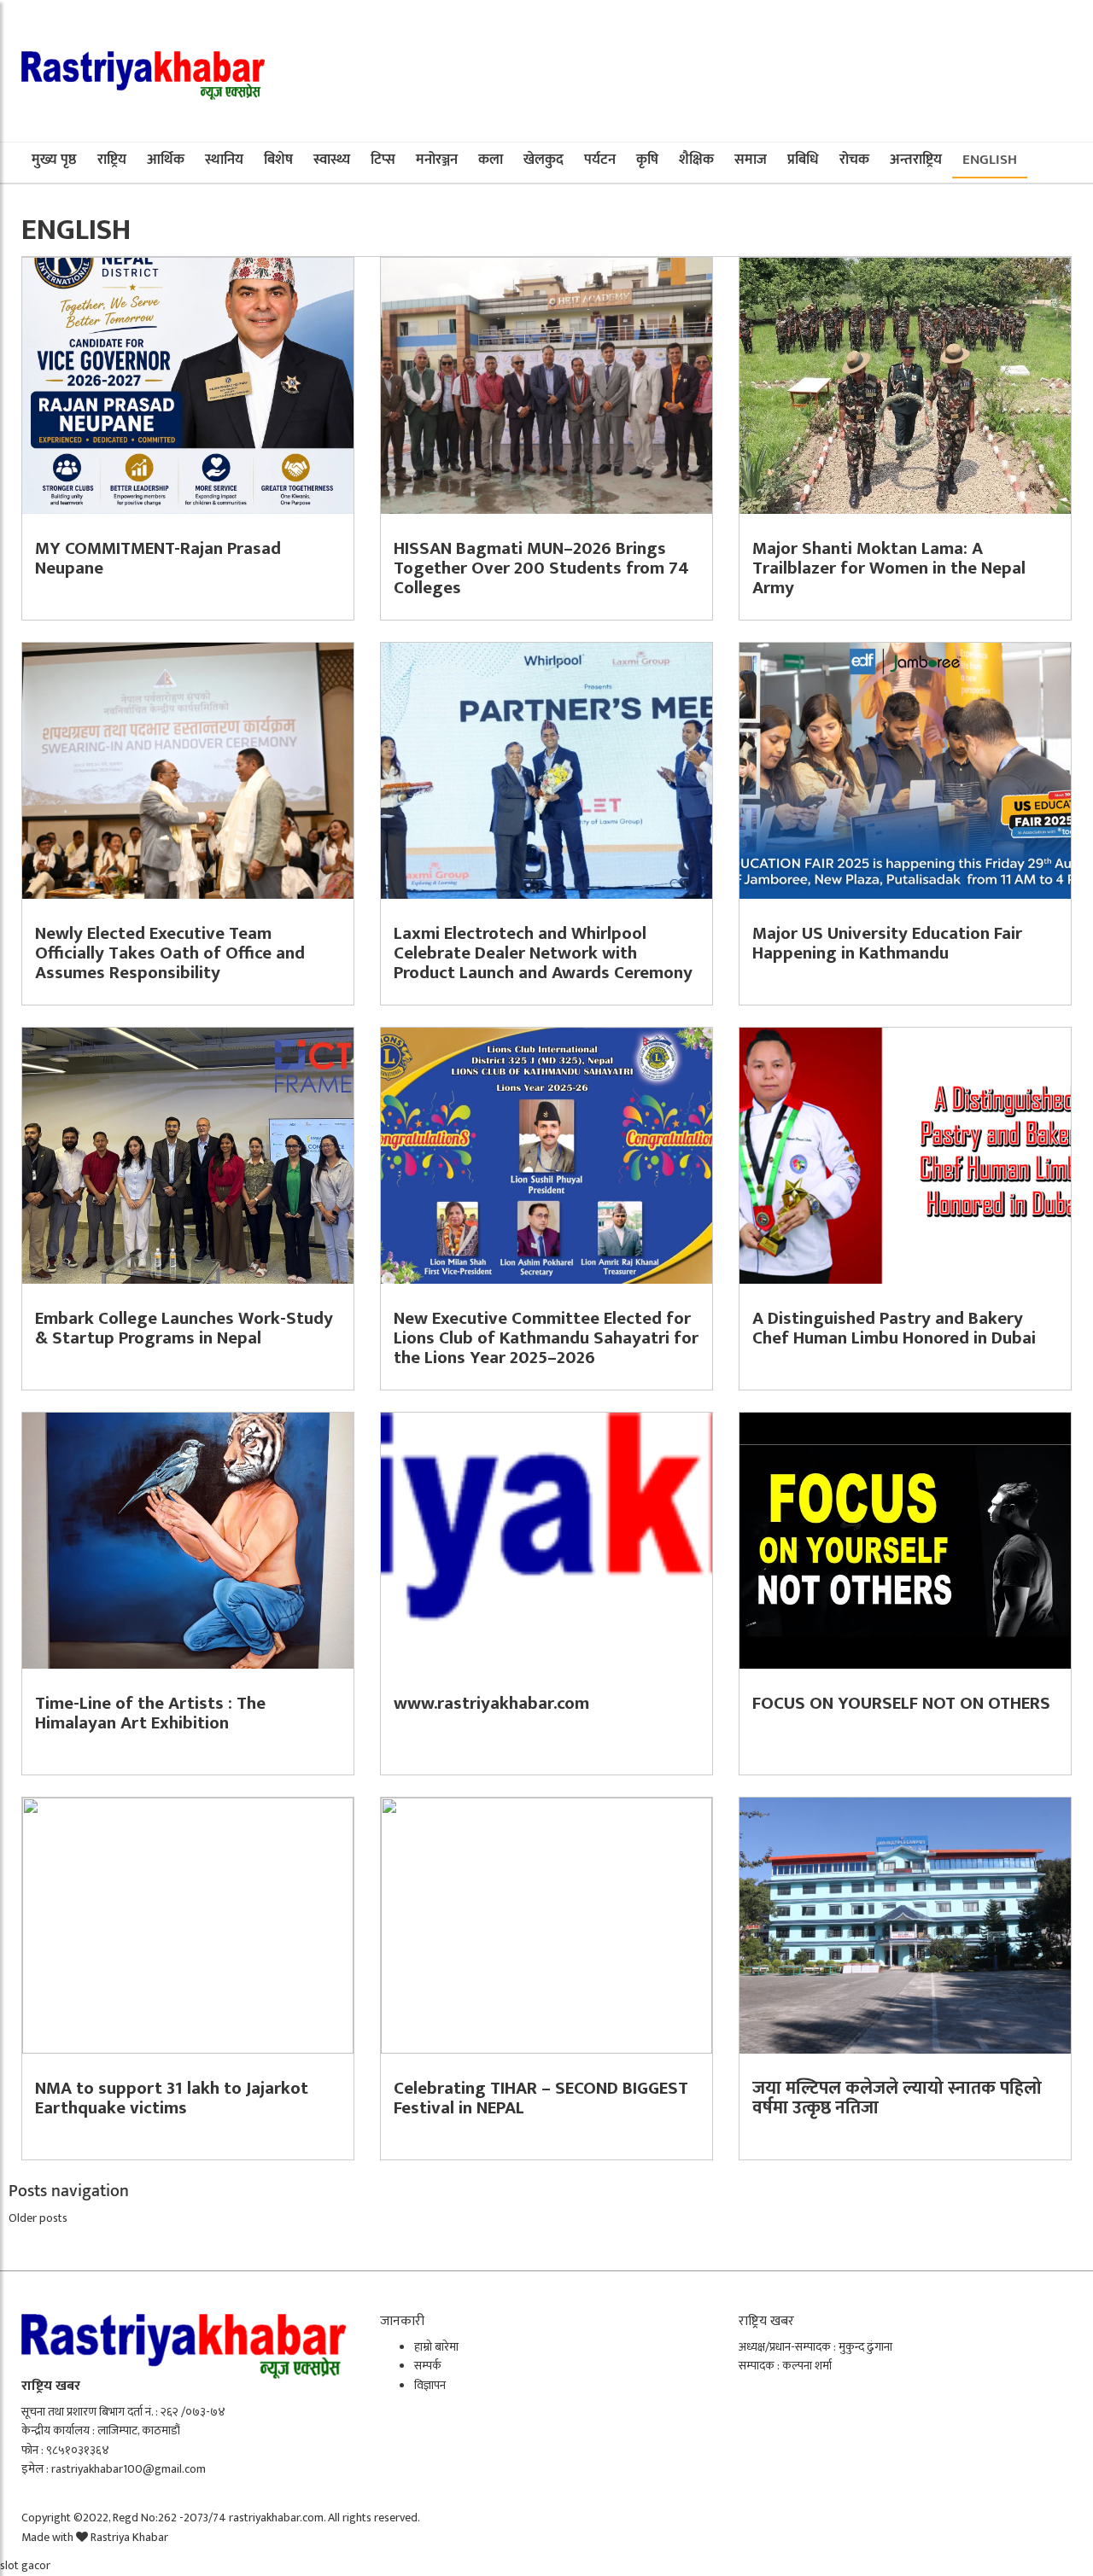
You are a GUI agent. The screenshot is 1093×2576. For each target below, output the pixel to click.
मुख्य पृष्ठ (54, 160)
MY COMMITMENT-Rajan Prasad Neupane (158, 558)
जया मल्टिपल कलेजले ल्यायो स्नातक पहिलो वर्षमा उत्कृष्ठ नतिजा (897, 2098)
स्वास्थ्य (332, 160)
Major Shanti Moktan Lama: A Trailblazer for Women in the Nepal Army (889, 568)
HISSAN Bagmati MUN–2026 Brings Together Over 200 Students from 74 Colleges (541, 568)
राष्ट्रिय (112, 160)
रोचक (854, 160)
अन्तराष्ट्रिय (916, 160)
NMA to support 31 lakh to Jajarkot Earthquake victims (172, 2098)
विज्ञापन (430, 2385)
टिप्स (383, 160)
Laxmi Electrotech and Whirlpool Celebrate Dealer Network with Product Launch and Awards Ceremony (543, 953)
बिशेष (278, 160)
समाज (751, 160)
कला (491, 160)
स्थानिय (224, 160)
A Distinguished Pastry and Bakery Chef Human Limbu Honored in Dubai (894, 1328)
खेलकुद (544, 160)
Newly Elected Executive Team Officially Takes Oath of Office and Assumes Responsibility (170, 953)
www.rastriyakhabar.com (491, 1703)
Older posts (38, 2218)
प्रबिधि (803, 160)
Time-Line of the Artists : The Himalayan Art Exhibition (150, 1713)
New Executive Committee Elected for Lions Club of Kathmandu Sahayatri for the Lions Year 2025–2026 (546, 1338)
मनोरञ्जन (437, 160)
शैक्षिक (696, 160)
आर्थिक (166, 160)
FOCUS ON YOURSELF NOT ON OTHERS (901, 1703)
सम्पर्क (428, 2366)
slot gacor (25, 2565)
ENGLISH (990, 160)
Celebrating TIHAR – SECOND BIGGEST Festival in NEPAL (541, 2098)
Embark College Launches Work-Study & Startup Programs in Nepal (184, 1328)
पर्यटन (600, 160)
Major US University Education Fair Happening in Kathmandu (887, 943)
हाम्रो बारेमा (436, 2347)
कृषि (647, 160)
